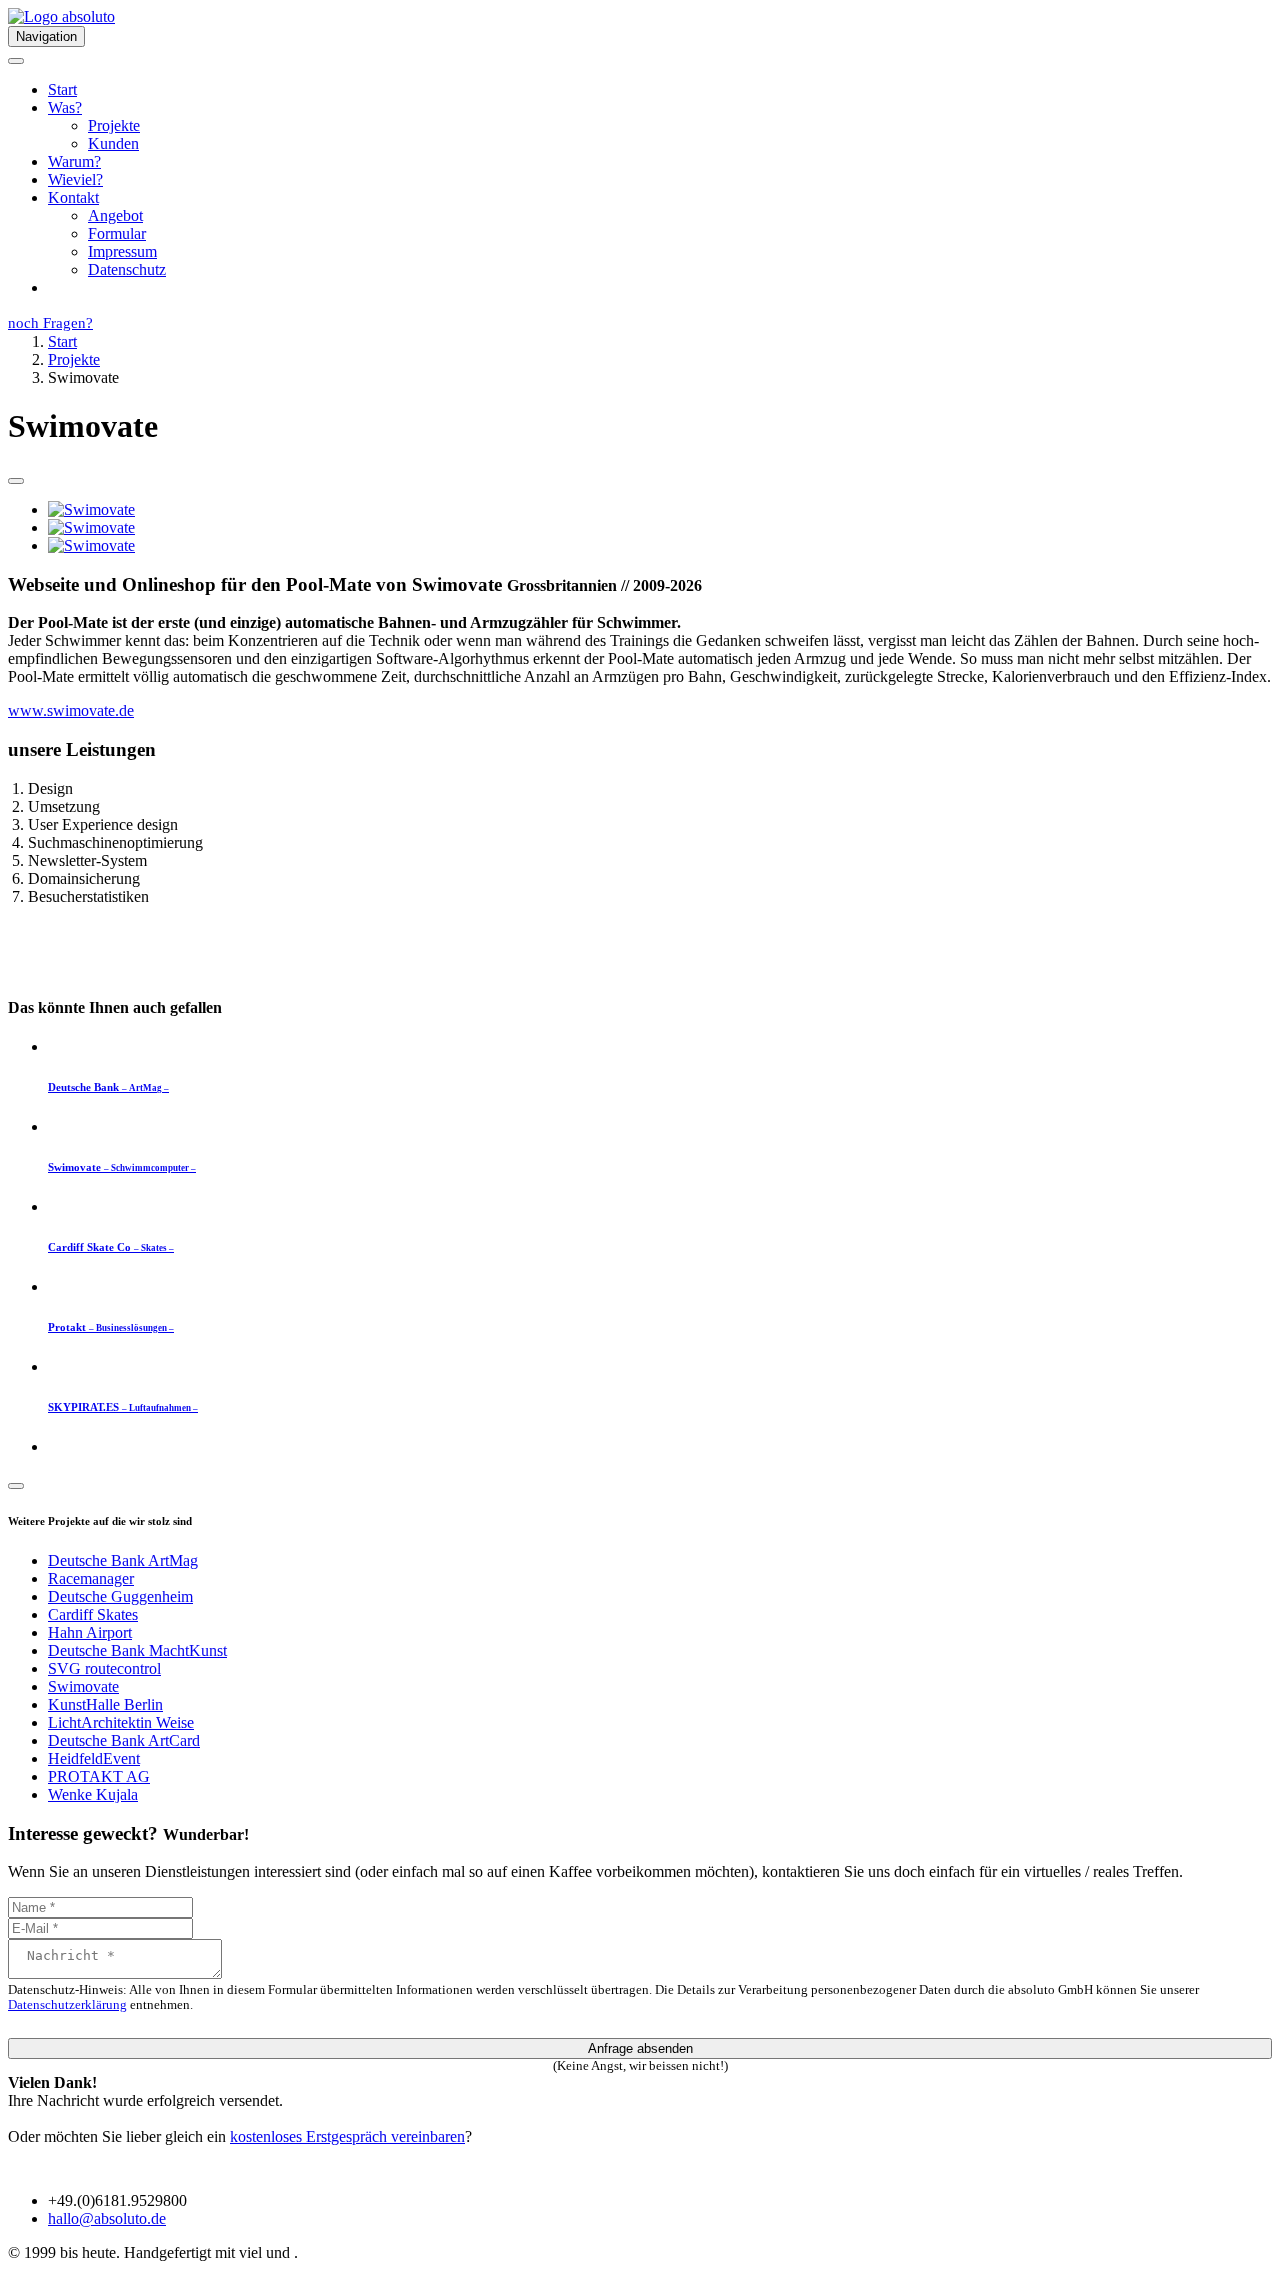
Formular (117, 233)
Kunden (113, 143)
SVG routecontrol (104, 1668)
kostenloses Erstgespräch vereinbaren (347, 2136)
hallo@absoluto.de (107, 2218)
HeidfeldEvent (94, 1758)
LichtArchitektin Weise (121, 1722)
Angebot (115, 215)
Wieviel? (75, 179)
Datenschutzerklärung (67, 2005)
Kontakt (73, 197)
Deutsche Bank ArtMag (123, 1560)
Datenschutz (127, 269)
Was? (65, 107)
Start (62, 89)
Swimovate (83, 1686)
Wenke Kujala (93, 1794)
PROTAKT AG (99, 1776)
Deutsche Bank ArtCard (124, 1740)
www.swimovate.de (71, 710)
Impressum (122, 251)
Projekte (114, 125)
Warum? (74, 161)
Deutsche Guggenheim (120, 1596)
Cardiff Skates (93, 1614)
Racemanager (91, 1578)
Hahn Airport (90, 1632)
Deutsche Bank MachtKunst (137, 1650)
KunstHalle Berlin (105, 1704)
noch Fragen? (50, 323)
